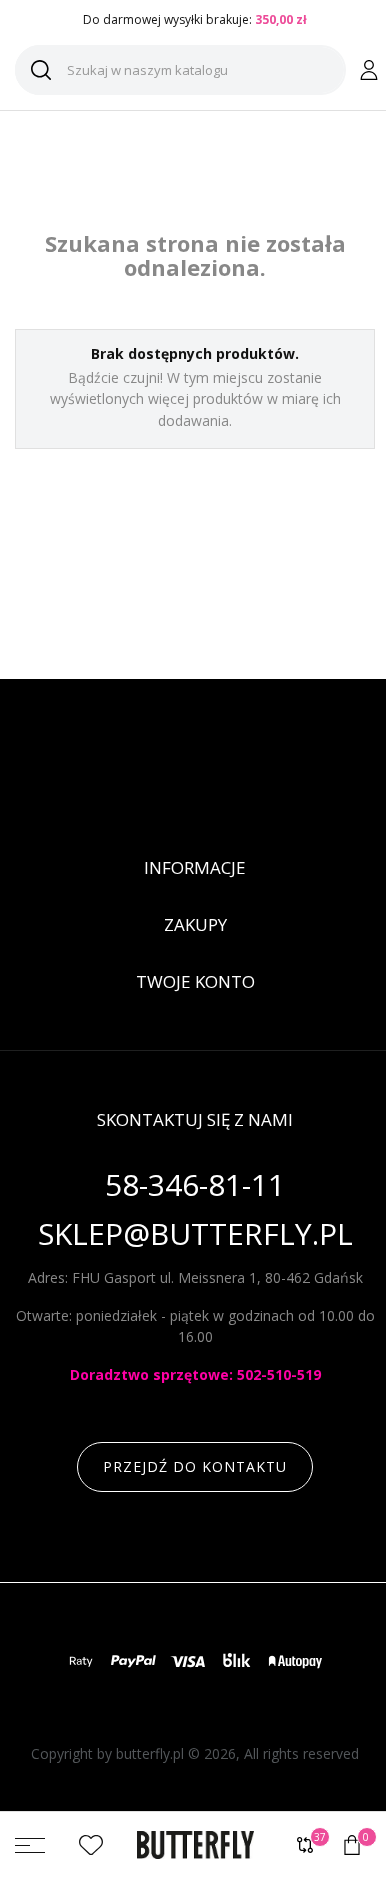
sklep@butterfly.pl (195, 1234)
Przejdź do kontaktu (195, 1466)
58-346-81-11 (195, 1185)
